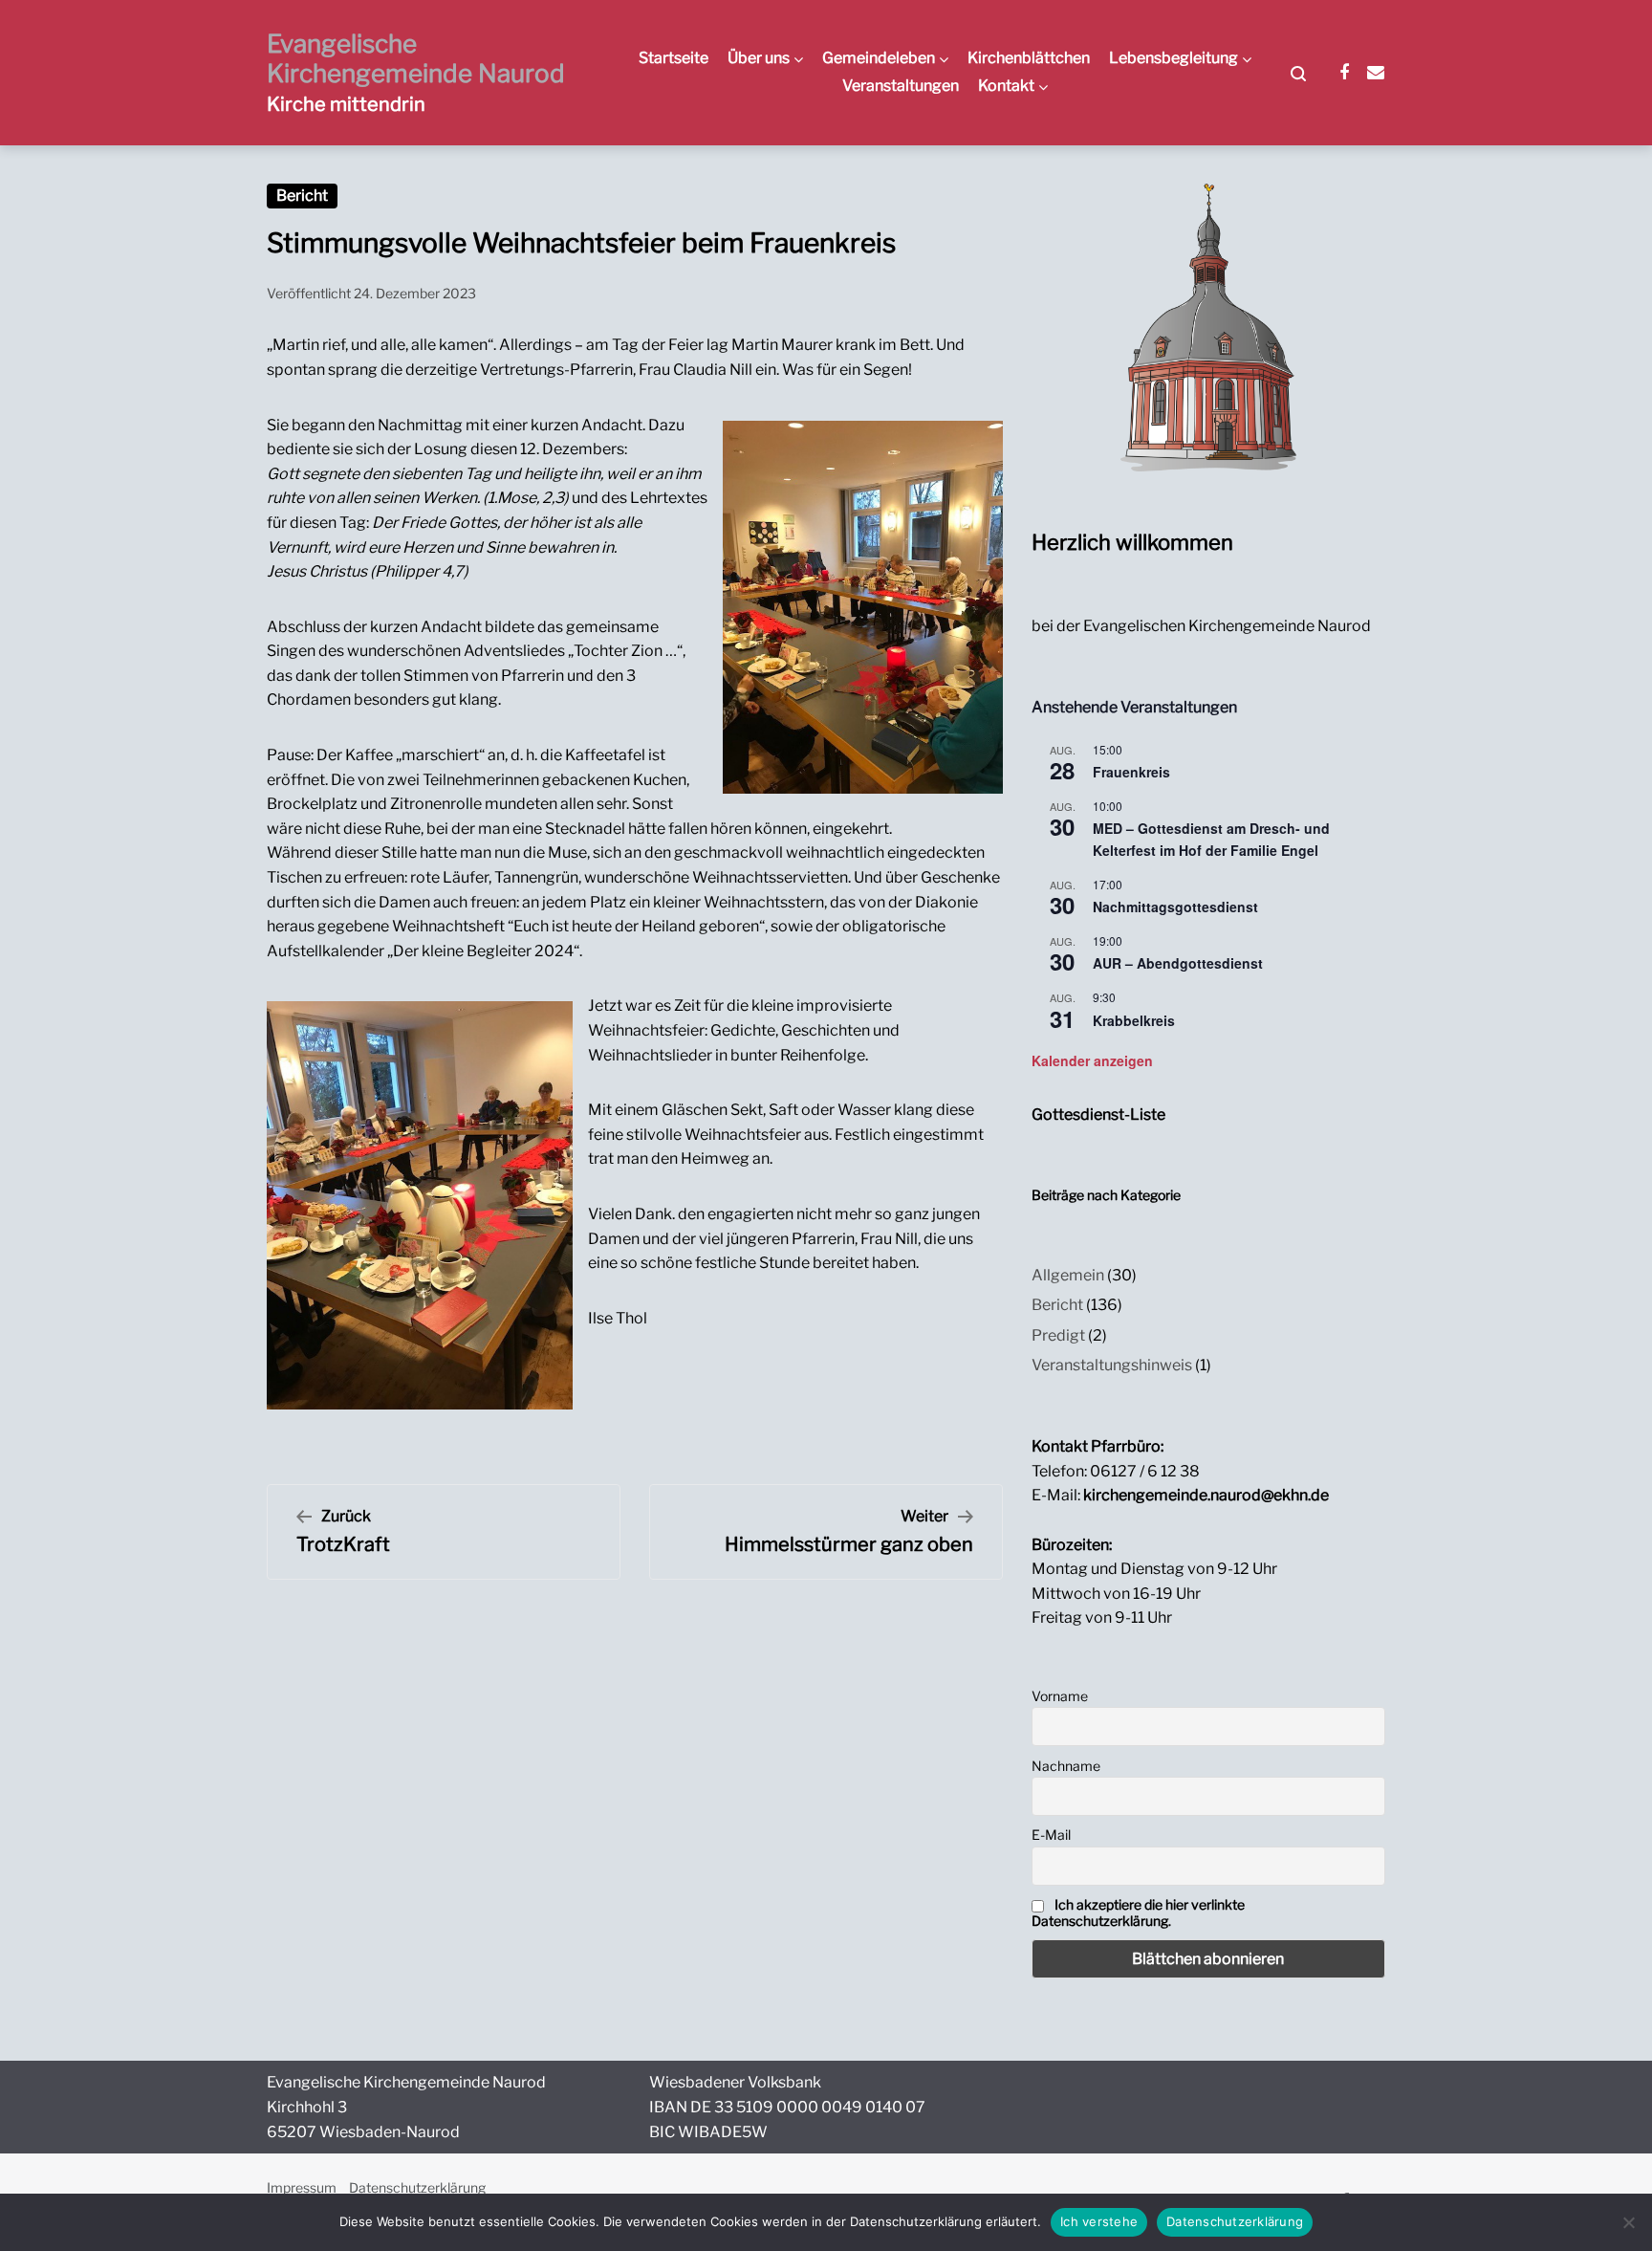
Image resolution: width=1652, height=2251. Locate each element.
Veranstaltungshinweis (1112, 1365)
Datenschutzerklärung (417, 2187)
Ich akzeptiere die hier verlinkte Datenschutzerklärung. (1138, 1912)
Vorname (1060, 1696)
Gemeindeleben (879, 58)
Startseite (674, 58)
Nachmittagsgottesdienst (1175, 907)
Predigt (1058, 1335)
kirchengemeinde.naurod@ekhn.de (1206, 1495)
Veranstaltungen (901, 86)
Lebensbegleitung (1174, 58)
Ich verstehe (1099, 2221)
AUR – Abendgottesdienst (1178, 963)
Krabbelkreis (1134, 1020)
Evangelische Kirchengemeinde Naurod (416, 58)
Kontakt (1006, 86)
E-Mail (1051, 1835)
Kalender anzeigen (1092, 1060)
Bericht (302, 196)
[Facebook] (1344, 73)
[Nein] (1628, 2222)
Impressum (302, 2187)
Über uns (759, 58)
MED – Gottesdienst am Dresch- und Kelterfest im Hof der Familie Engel (1211, 839)
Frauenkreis (1131, 772)
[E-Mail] (1376, 73)
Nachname (1066, 1766)
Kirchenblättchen (1029, 58)
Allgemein (1068, 1275)
